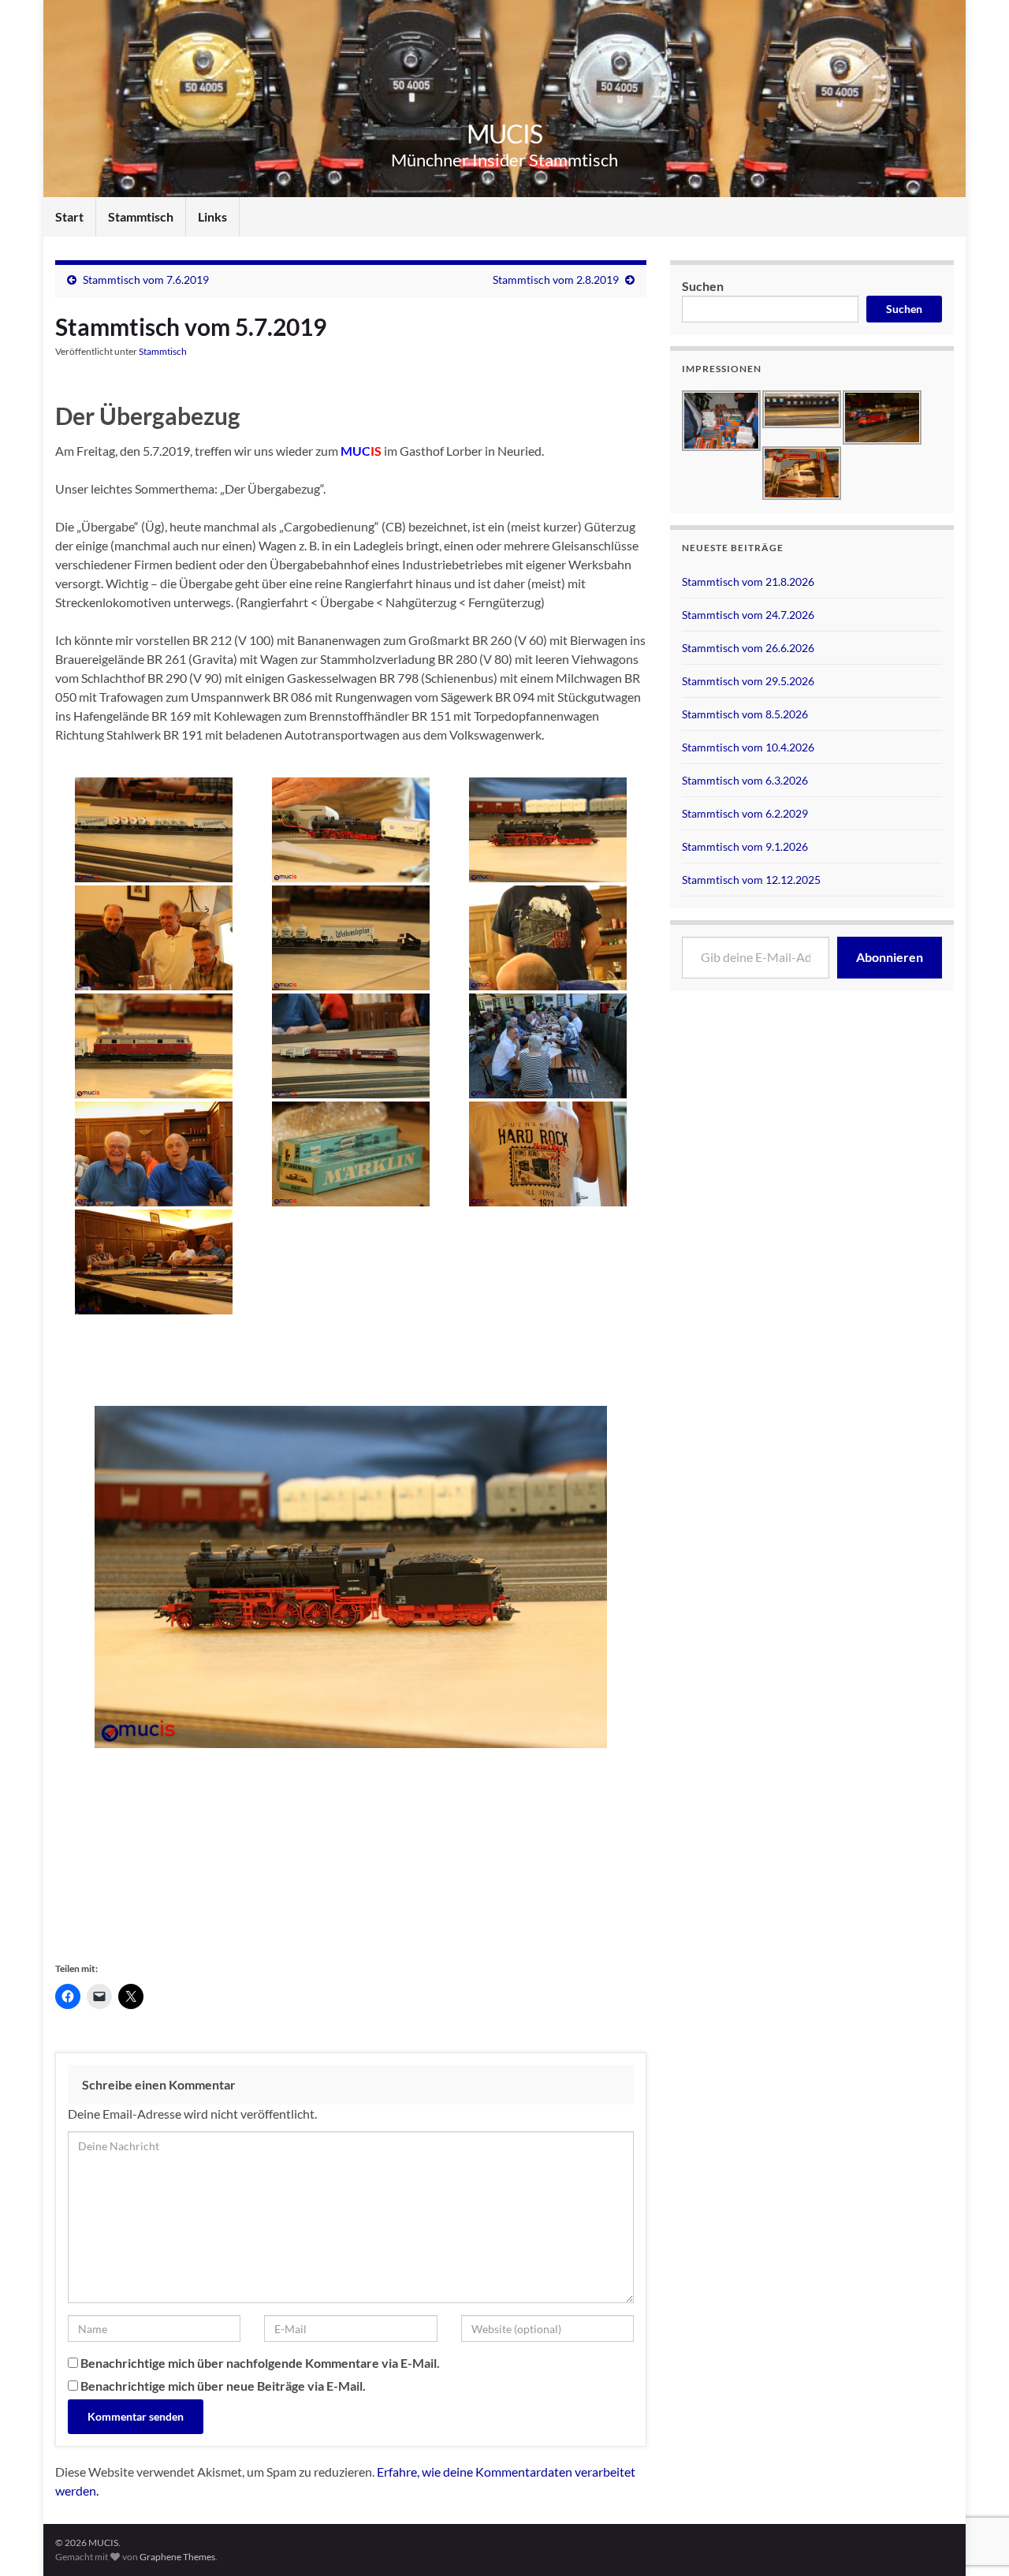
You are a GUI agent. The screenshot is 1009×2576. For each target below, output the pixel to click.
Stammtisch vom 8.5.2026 (745, 714)
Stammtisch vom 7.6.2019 (146, 280)
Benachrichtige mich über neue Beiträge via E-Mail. (223, 2386)
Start (69, 216)
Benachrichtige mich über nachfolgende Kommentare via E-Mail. (260, 2363)
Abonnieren (890, 957)
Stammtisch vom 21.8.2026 (748, 582)
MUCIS (504, 134)
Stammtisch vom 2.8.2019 (556, 280)
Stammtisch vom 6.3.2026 (745, 780)
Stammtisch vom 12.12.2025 (751, 880)
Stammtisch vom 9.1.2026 (745, 846)
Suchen (703, 286)
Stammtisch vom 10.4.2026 (748, 747)
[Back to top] (974, 2482)
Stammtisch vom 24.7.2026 (748, 615)
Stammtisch (141, 216)
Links (212, 216)
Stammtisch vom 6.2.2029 (745, 813)
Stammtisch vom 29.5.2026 (748, 681)
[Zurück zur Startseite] (504, 99)
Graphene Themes (177, 2557)
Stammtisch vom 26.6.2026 (748, 648)
